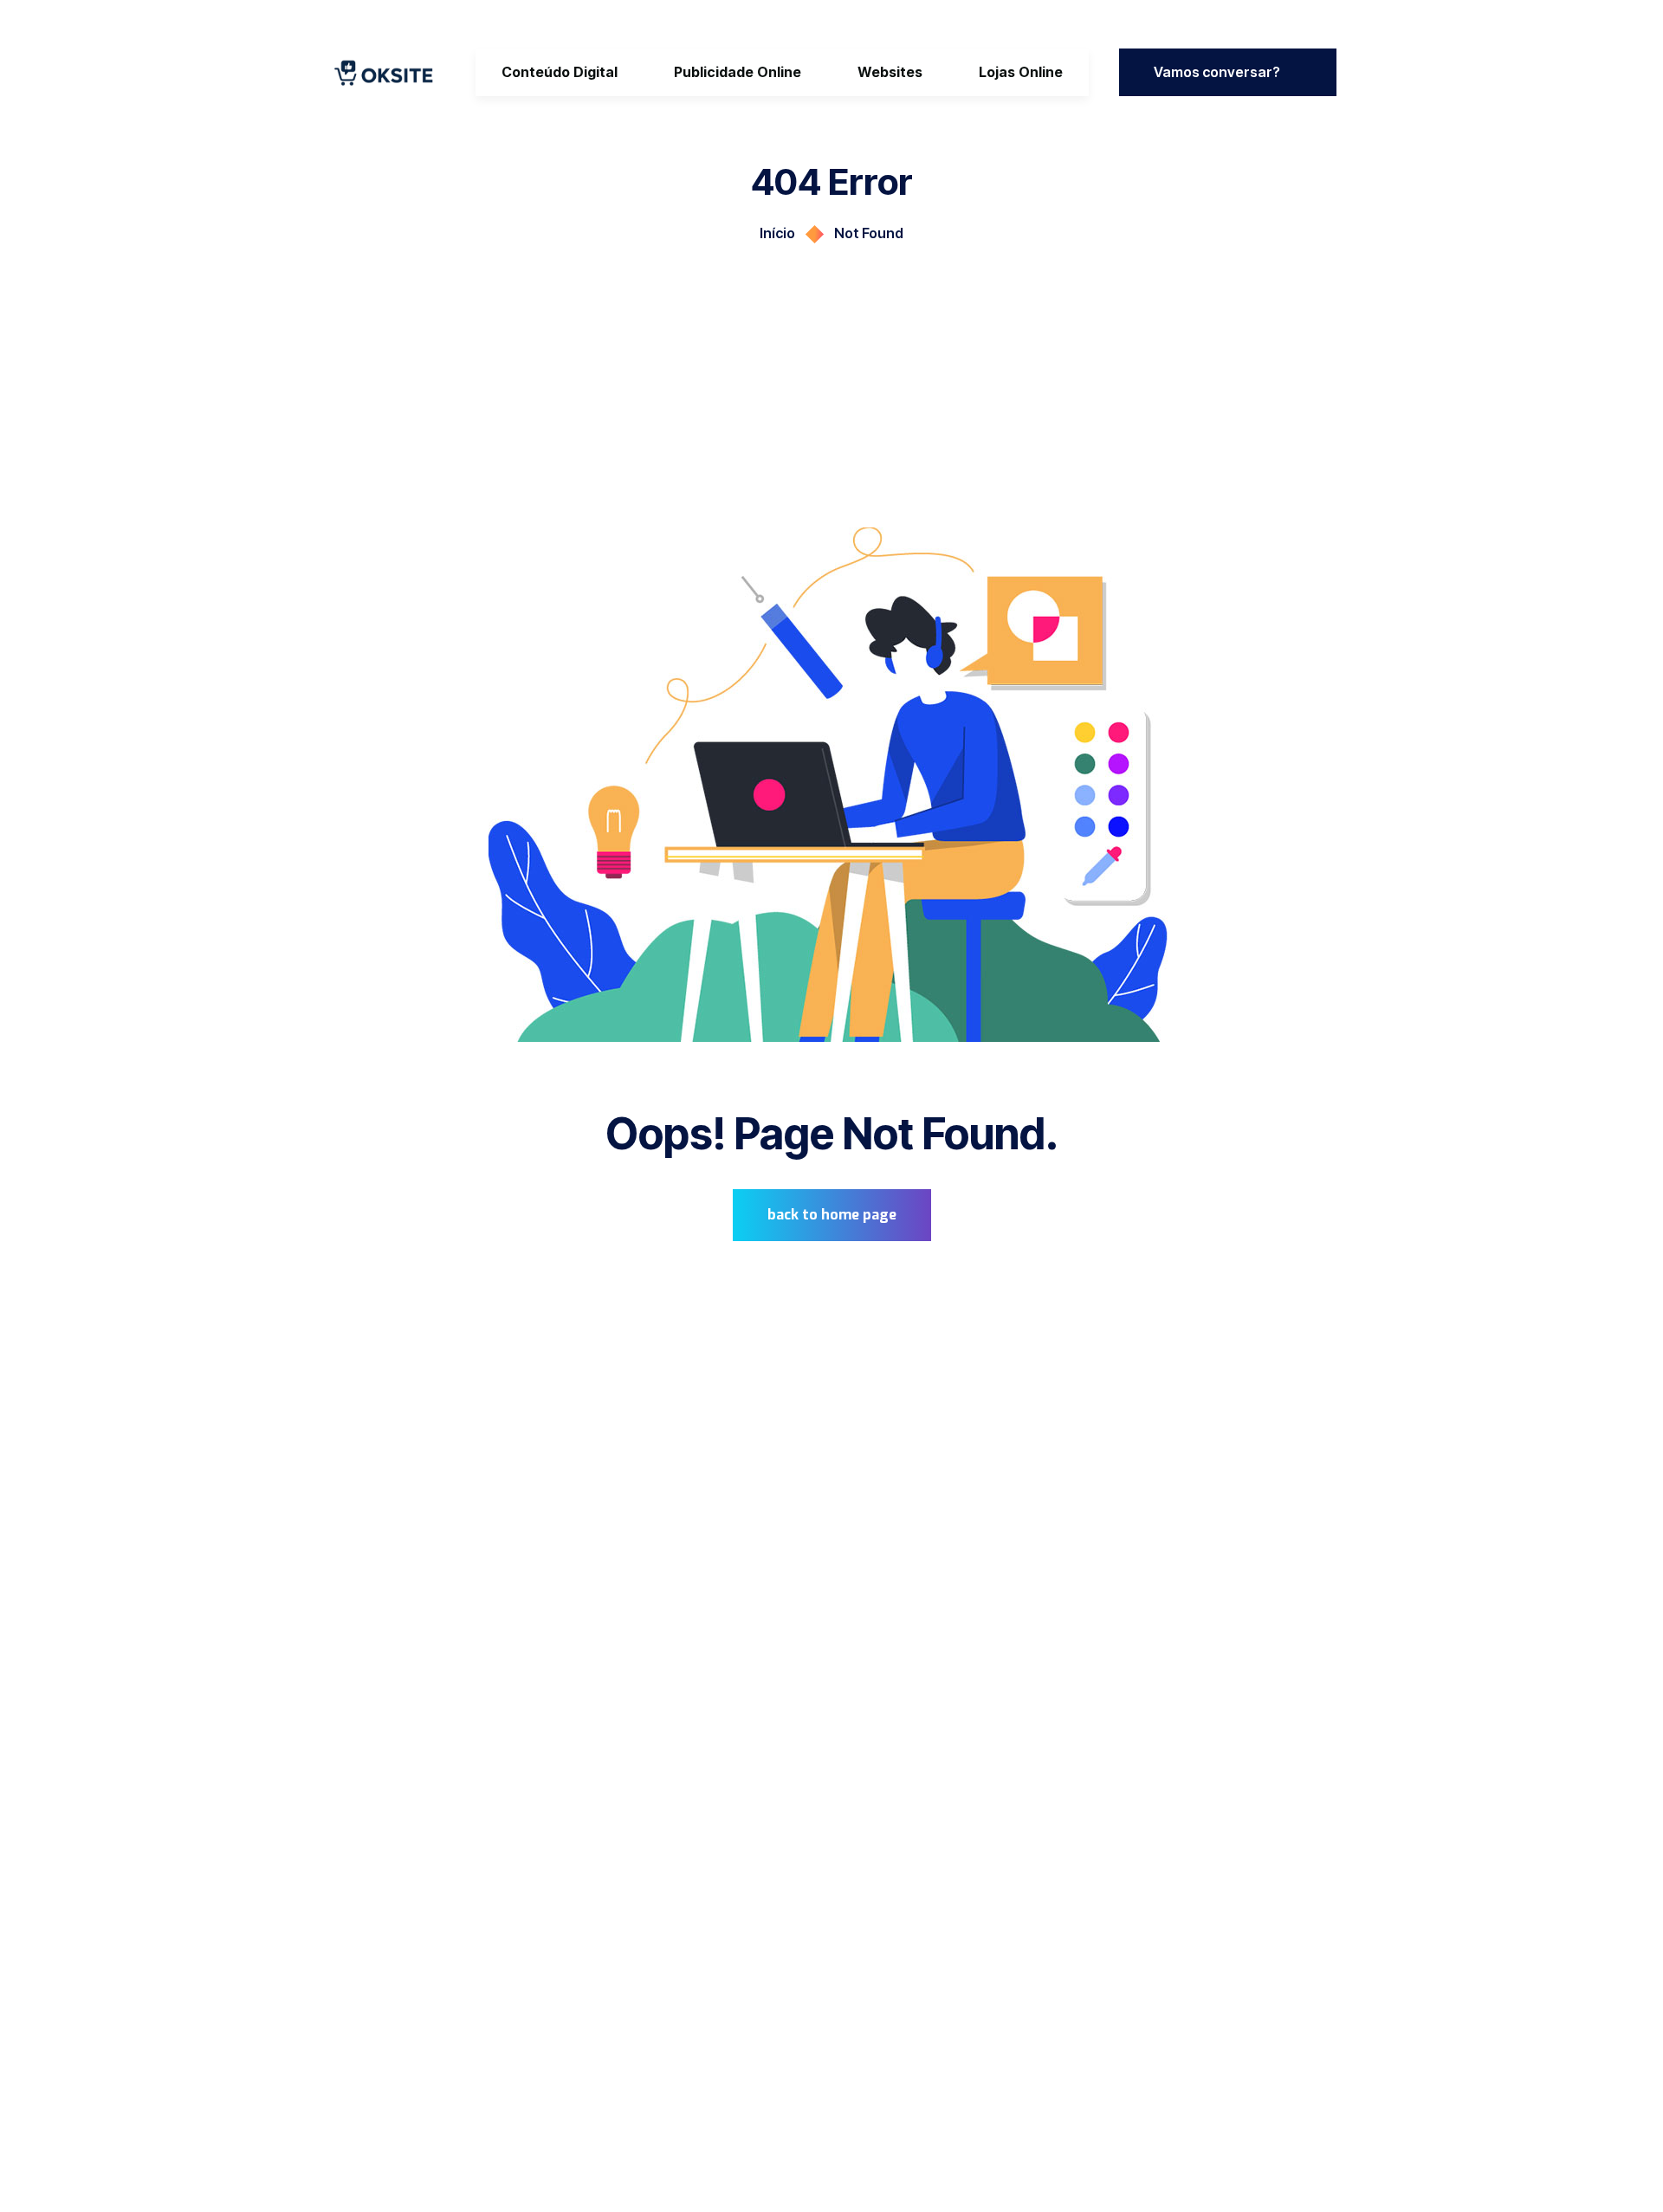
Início (777, 233)
